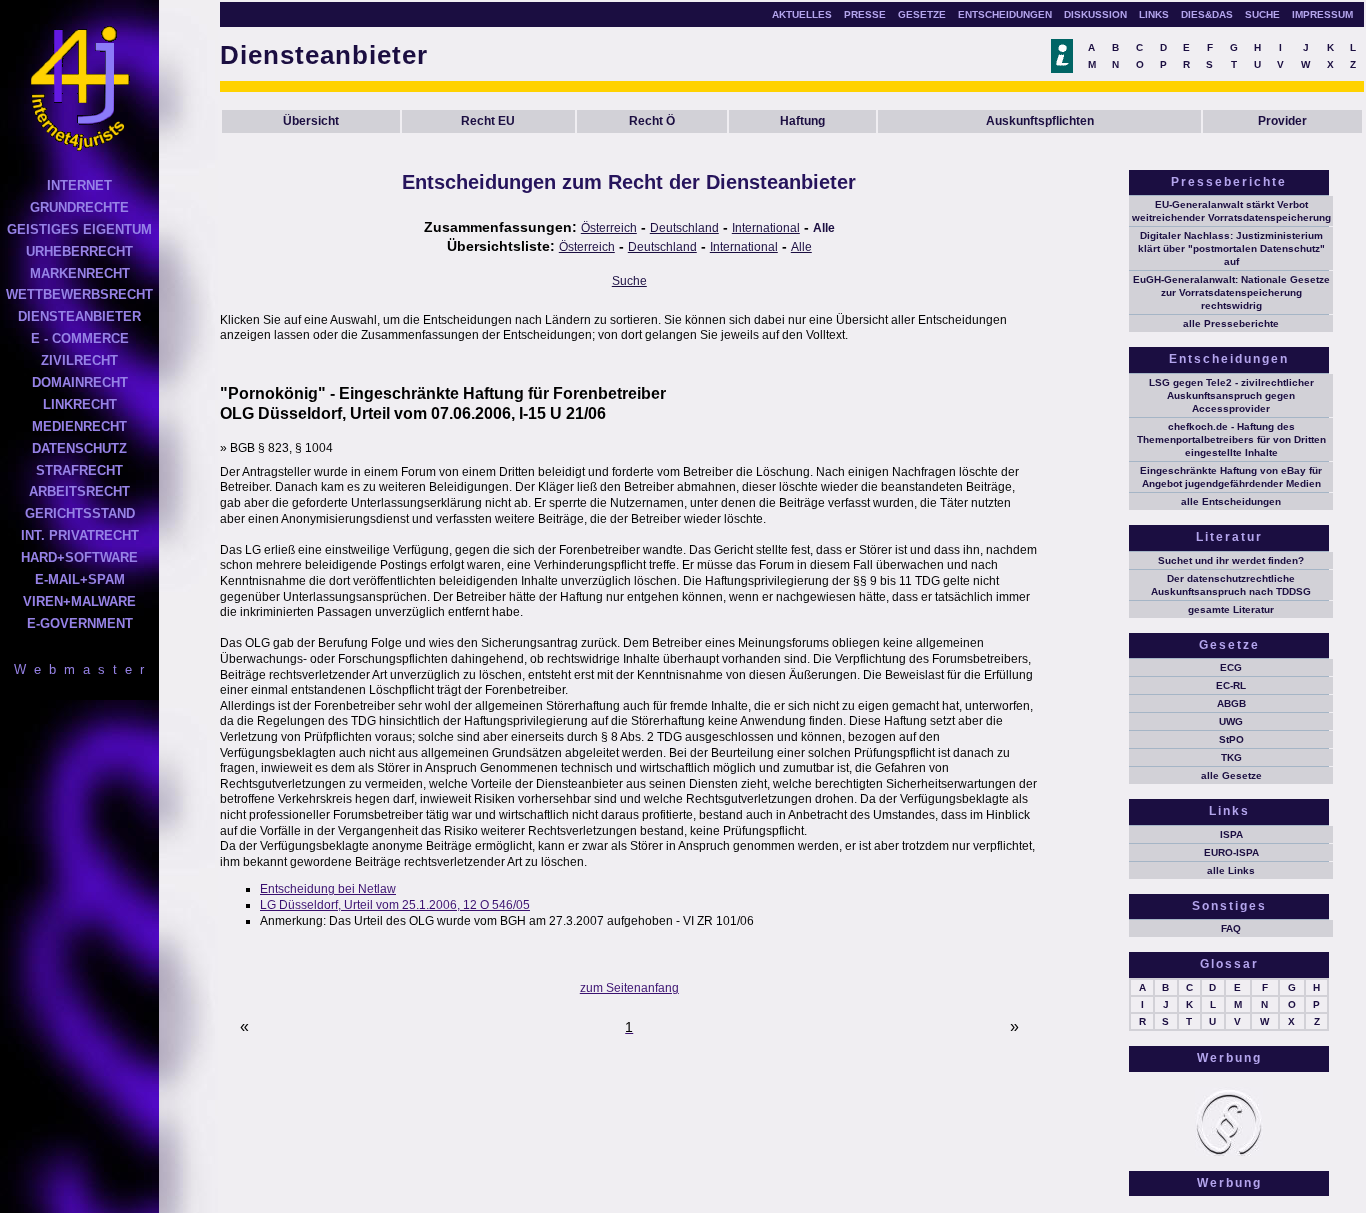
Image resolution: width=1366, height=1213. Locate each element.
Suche (629, 281)
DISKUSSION (1095, 14)
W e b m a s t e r (80, 669)
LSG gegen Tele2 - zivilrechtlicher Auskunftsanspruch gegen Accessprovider (1231, 395)
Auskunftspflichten (1040, 121)
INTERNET (79, 185)
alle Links (1231, 870)
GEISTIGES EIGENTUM (79, 229)
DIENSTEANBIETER (79, 316)
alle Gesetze (1231, 775)
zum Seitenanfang (629, 988)
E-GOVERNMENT (80, 623)
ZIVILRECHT (79, 360)
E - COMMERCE (80, 338)
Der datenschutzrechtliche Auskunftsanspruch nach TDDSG (1231, 585)
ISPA (1231, 834)
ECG (1231, 667)
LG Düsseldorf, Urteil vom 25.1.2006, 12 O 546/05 (395, 905)
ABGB (1231, 703)
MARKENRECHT (80, 273)
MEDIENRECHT (79, 426)
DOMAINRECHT (80, 382)
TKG (1231, 757)
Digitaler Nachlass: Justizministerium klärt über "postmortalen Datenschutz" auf (1231, 248)
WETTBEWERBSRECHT (79, 294)
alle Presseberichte (1231, 323)
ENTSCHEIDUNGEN (1005, 14)
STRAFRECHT (79, 470)
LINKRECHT (80, 404)
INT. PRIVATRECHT (80, 535)
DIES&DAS (1207, 14)
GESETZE (922, 14)
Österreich (609, 228)
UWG (1231, 721)
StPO (1231, 739)
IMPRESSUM (1322, 14)
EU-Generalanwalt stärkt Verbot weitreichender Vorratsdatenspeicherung (1231, 211)
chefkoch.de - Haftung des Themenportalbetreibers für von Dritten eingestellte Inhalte (1231, 439)
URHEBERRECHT (79, 251)
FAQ (1231, 928)
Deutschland (684, 228)
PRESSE (865, 14)
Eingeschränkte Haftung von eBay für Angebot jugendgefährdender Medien (1231, 477)
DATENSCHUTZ (79, 448)
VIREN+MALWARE (79, 601)
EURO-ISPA (1231, 852)
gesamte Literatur (1231, 609)
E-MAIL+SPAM (80, 579)
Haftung (802, 121)
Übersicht (311, 121)
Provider (1282, 121)
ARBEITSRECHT (79, 491)
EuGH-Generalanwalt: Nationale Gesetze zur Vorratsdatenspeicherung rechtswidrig (1231, 292)
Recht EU (488, 121)
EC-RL (1231, 685)
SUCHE (1262, 14)
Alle (824, 228)
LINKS (1154, 14)
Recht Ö (652, 121)
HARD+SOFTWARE (79, 557)
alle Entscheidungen (1231, 501)
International (766, 228)
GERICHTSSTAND (80, 513)
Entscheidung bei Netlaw (328, 889)
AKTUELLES (802, 14)
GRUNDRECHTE (79, 207)
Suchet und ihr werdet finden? (1231, 560)
